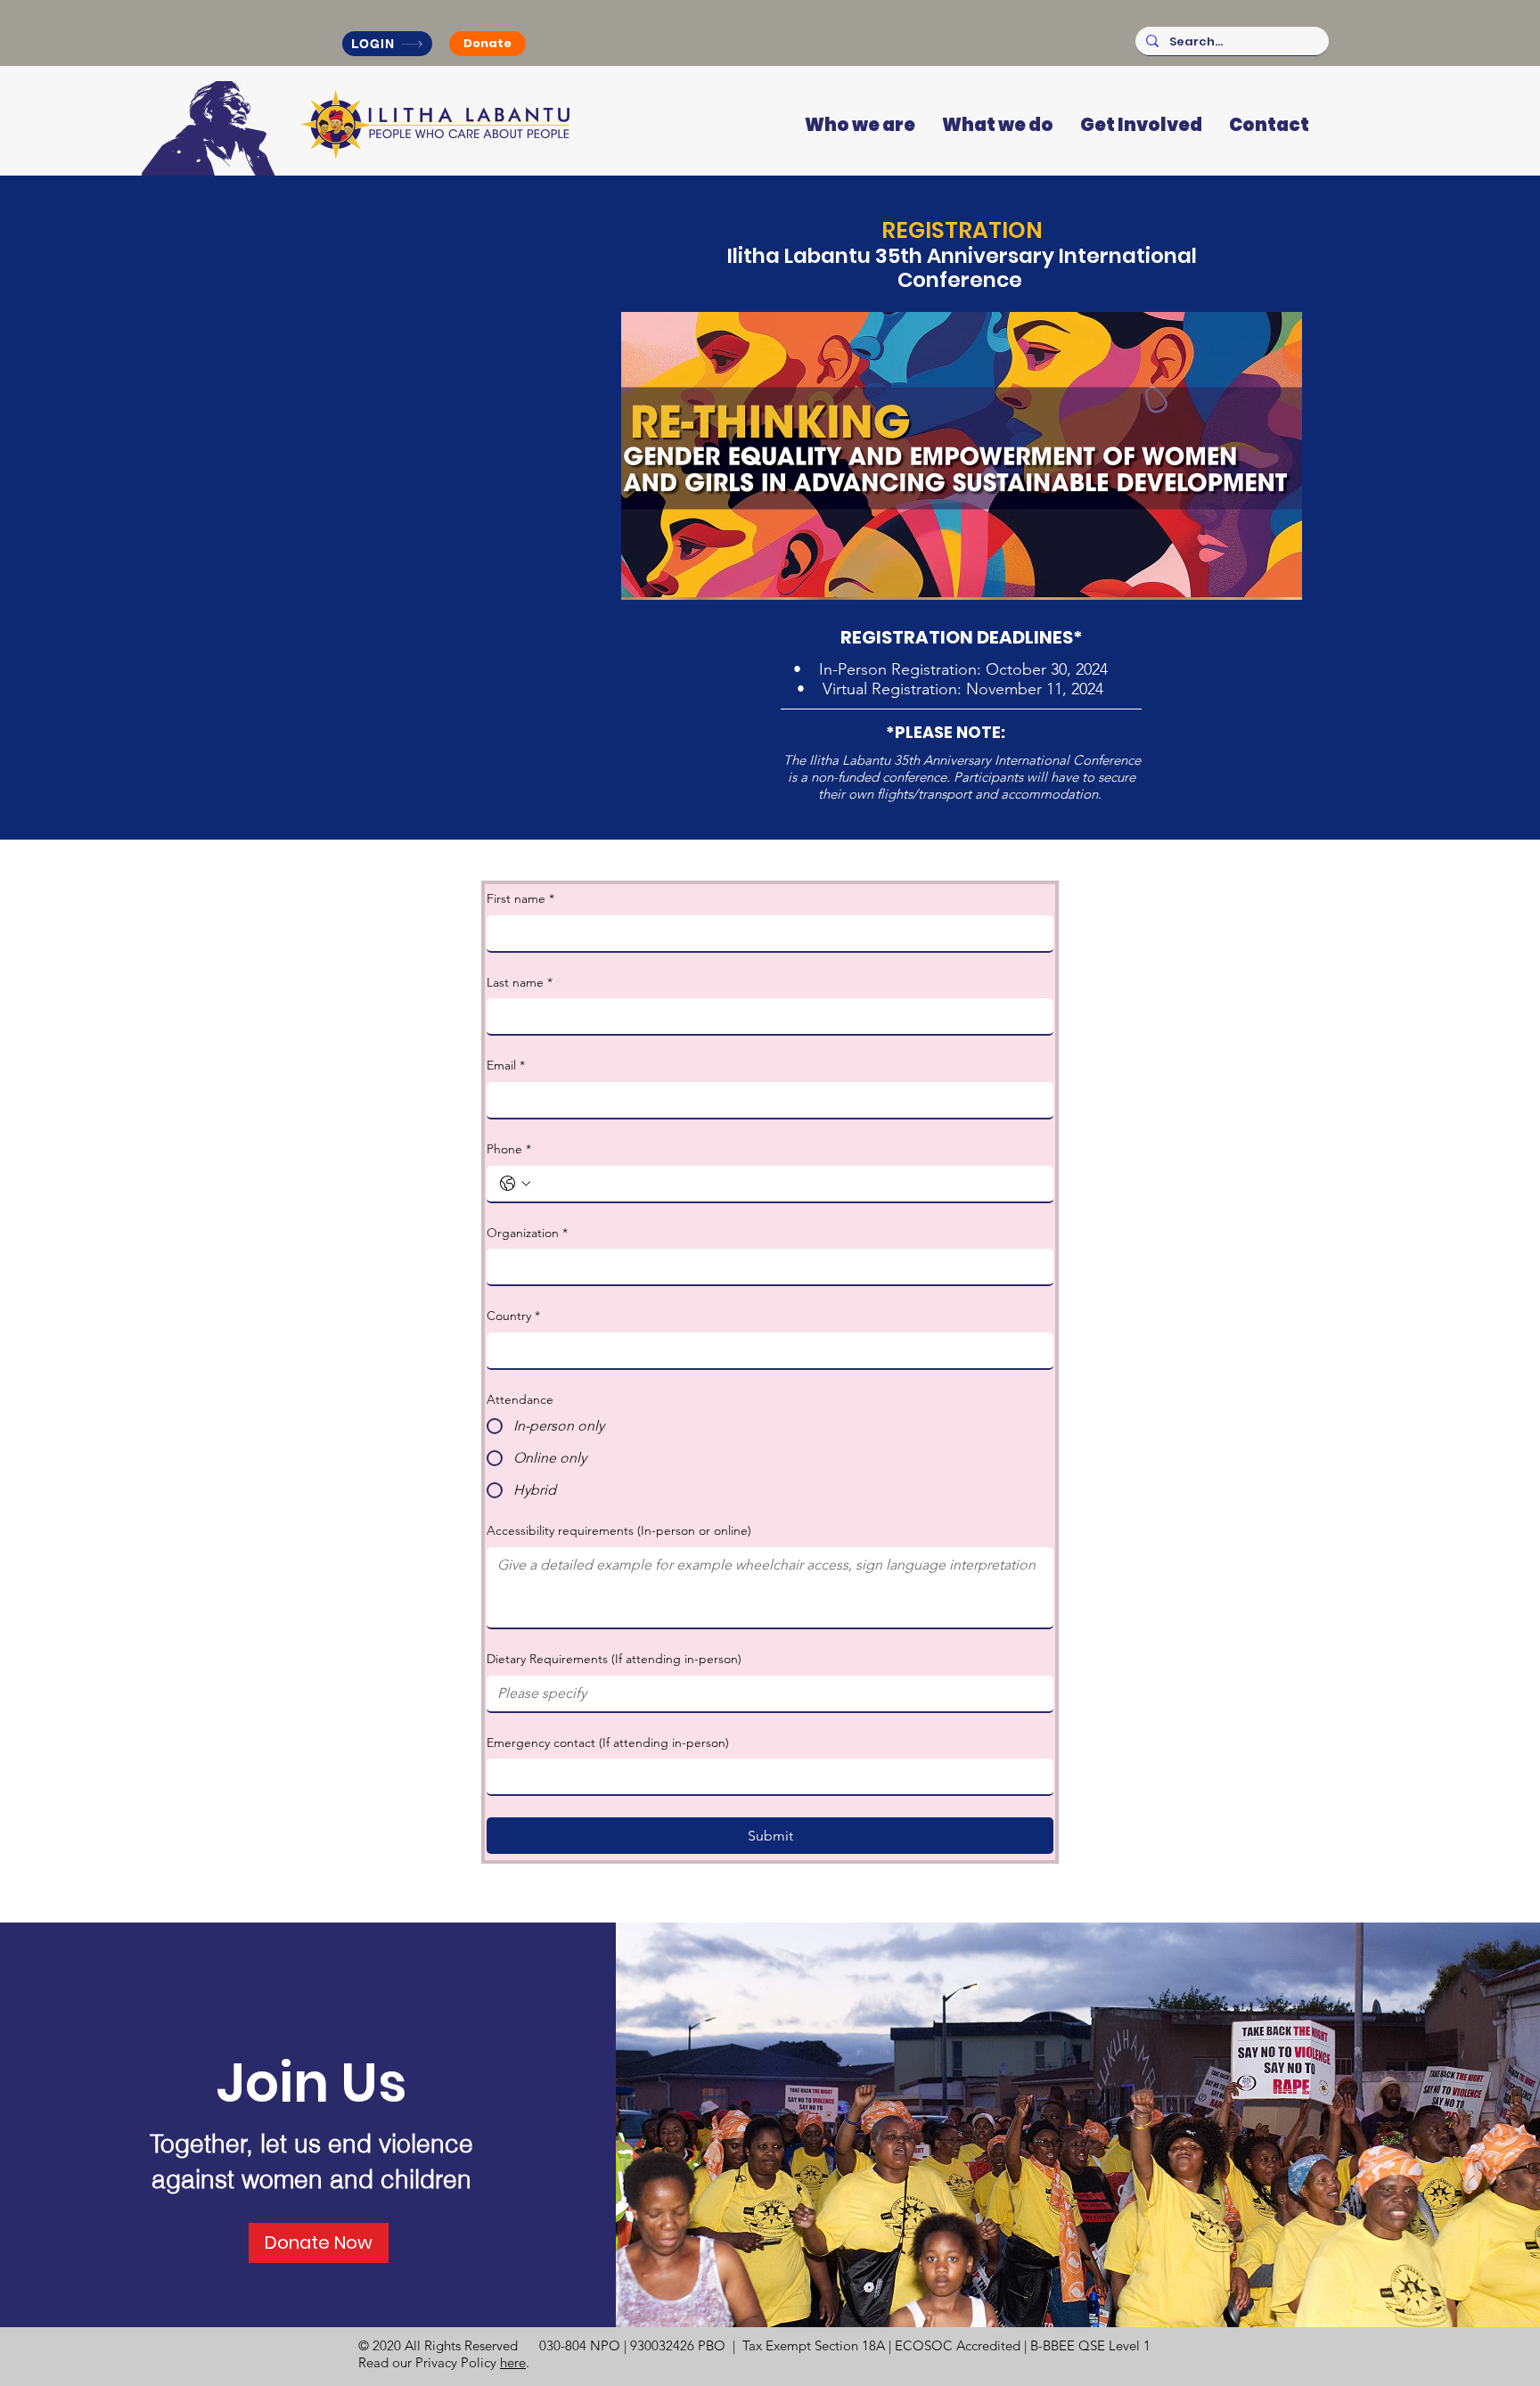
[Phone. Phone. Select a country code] (515, 1184)
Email (506, 1065)
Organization (527, 1233)
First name (520, 898)
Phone (509, 1149)
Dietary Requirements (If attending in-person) (614, 1659)
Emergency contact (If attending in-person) (608, 1742)
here (513, 2362)
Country (513, 1316)
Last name (520, 982)
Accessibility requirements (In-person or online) (619, 1530)
